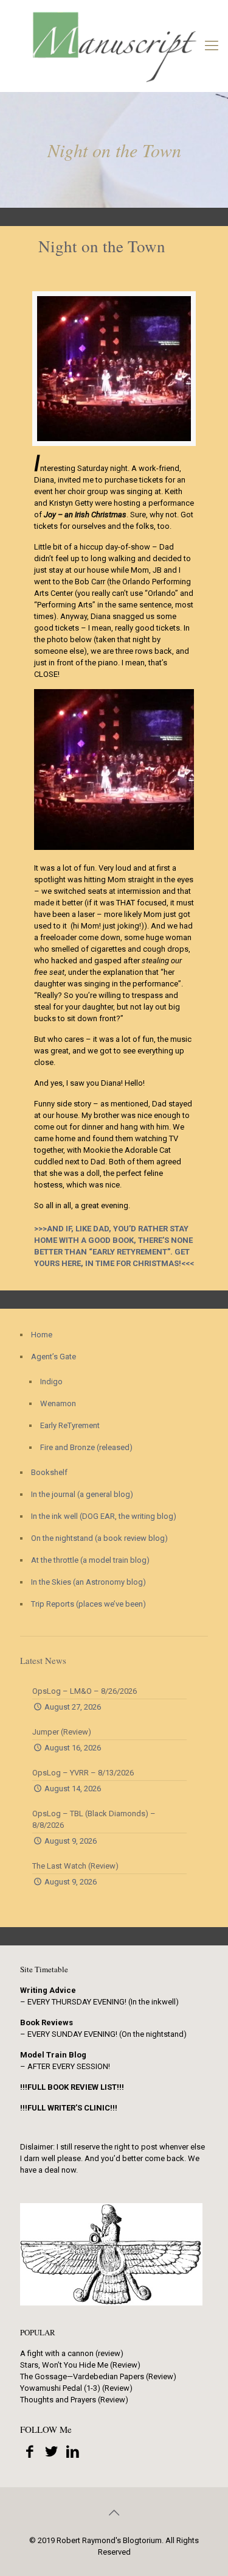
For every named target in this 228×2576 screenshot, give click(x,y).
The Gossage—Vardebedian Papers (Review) (98, 2376)
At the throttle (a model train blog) (90, 1560)
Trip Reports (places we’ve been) (88, 1604)
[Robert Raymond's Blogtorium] (114, 46)
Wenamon (58, 1403)
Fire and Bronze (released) (86, 1447)
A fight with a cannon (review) (72, 2353)
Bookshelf (49, 1472)
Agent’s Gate (54, 1357)
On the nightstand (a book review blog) (99, 1538)
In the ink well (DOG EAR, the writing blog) (104, 1516)
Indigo (51, 1382)
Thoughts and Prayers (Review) (74, 2400)
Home (42, 1335)
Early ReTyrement (70, 1425)
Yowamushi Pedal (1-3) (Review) (76, 2388)
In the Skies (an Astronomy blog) (88, 1582)
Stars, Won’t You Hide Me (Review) (80, 2365)
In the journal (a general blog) (82, 1494)
